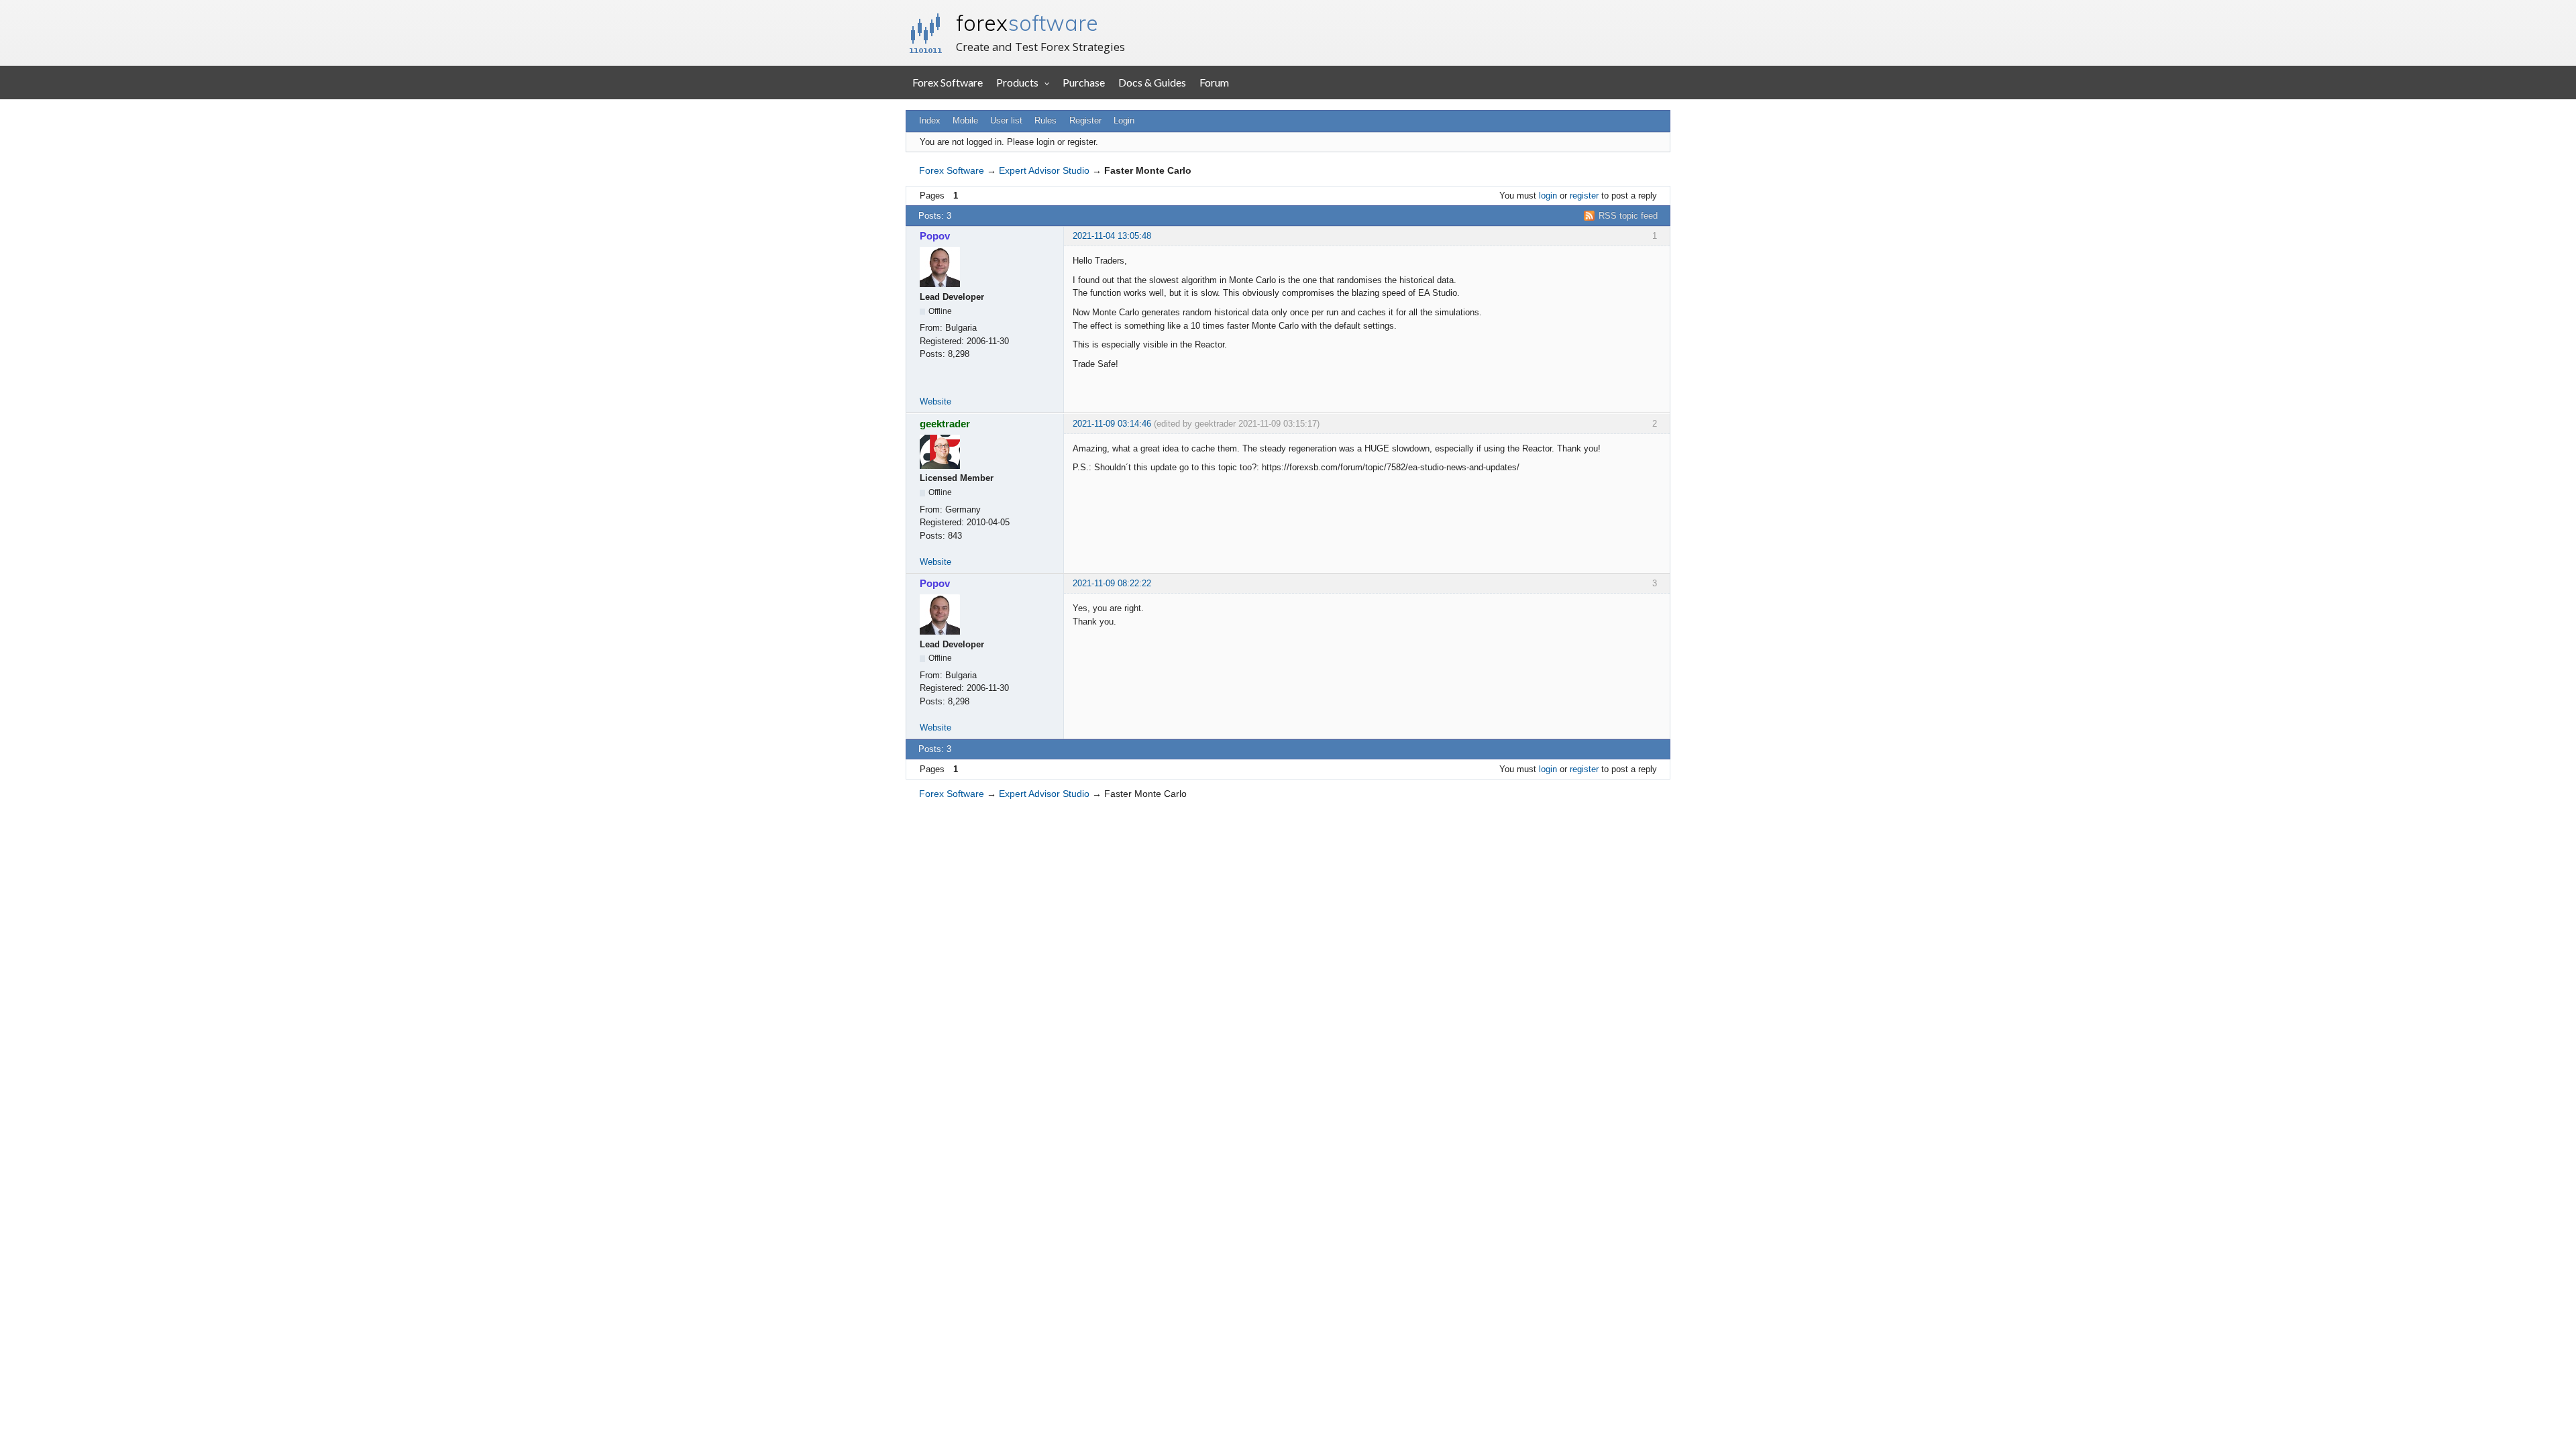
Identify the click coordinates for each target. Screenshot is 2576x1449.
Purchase (1084, 82)
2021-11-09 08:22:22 (1112, 583)
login (1548, 196)
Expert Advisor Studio (1044, 170)
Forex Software (948, 82)
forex (1027, 23)
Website (935, 401)
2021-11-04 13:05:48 (1112, 236)
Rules (1045, 120)
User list (1006, 120)
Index (930, 120)
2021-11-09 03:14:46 (1112, 424)
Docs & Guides (1152, 82)
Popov (935, 236)
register (1584, 196)
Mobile (965, 120)
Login (1124, 120)
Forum (1214, 82)
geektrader (945, 424)
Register (1085, 120)
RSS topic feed (1628, 216)
